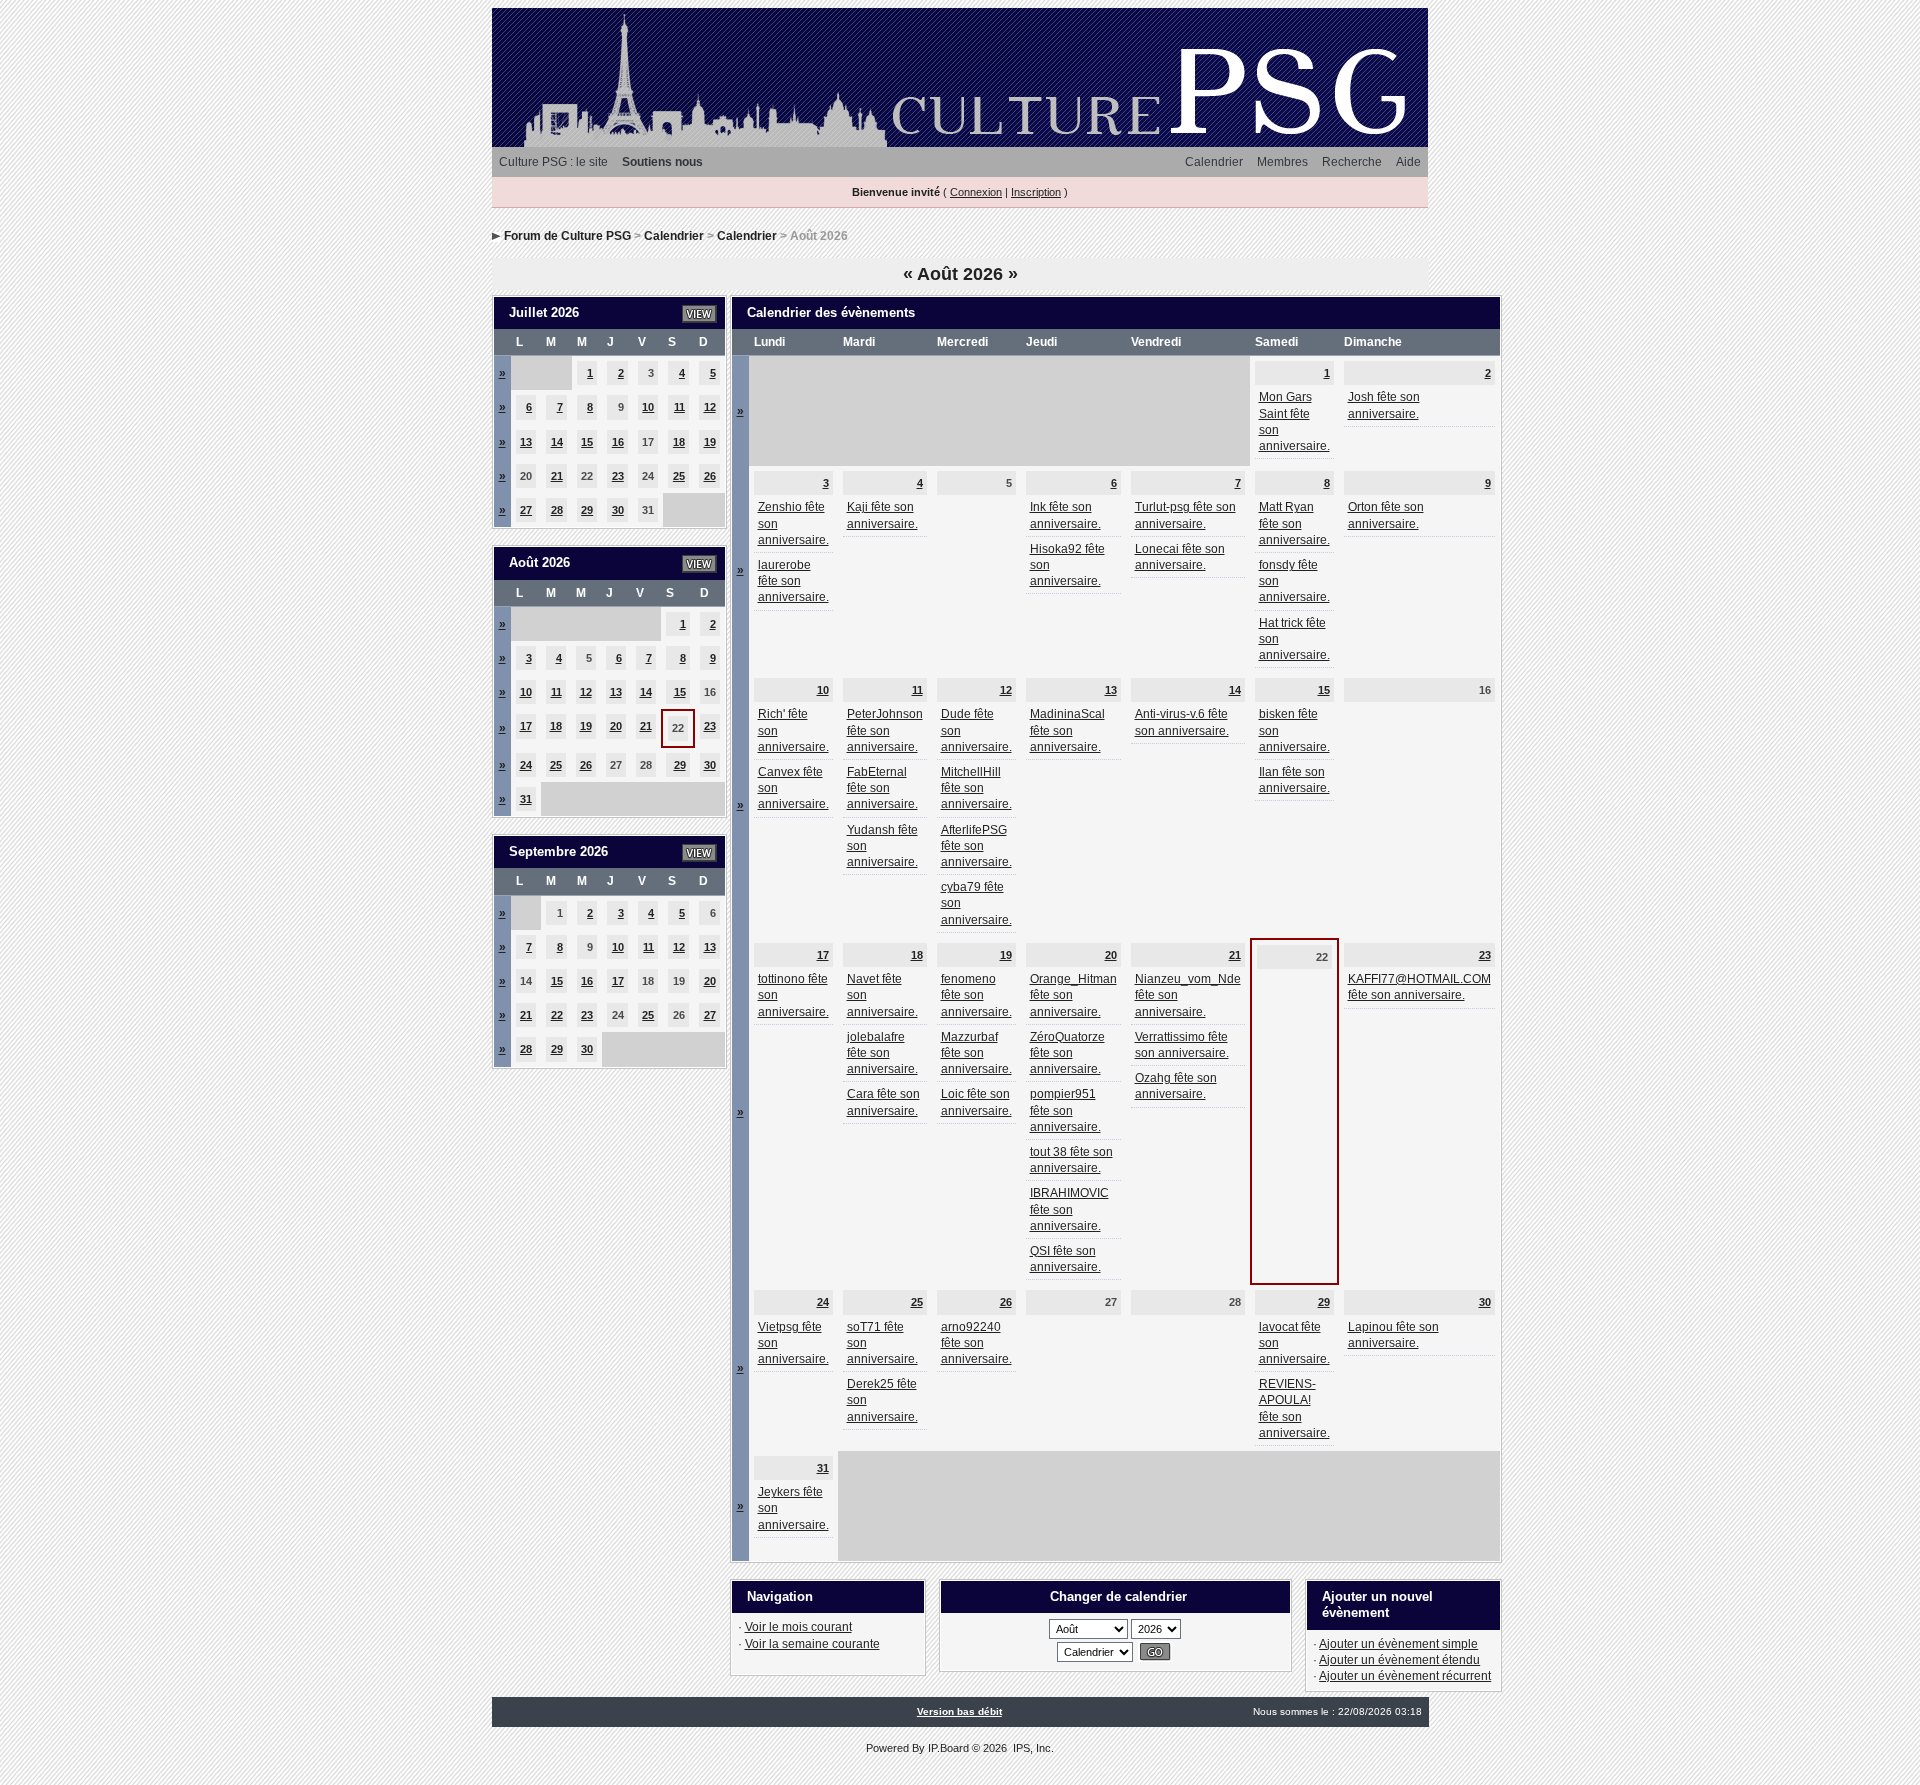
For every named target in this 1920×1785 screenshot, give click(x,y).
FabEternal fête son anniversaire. (882, 788)
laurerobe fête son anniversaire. (793, 581)
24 (526, 765)
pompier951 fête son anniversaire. (1065, 1110)
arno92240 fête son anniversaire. (976, 1343)
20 (616, 726)
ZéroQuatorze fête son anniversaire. (1067, 1053)
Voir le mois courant (798, 1627)
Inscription (1036, 192)
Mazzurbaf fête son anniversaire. (976, 1053)
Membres (1282, 162)
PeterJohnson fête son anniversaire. (885, 730)
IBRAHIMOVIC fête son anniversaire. (1069, 1209)
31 (526, 799)
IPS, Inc (1032, 1748)
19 (710, 442)
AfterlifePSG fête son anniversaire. (976, 846)
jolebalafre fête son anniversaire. (882, 1053)
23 (618, 476)
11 (679, 407)
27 (526, 510)
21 (557, 476)
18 (679, 442)
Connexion (976, 192)
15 (587, 442)
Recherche (1352, 162)
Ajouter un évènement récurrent (1405, 1676)
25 (679, 476)
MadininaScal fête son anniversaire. (1067, 730)
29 (587, 510)
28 (557, 510)
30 (618, 510)
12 (710, 407)
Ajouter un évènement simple (1398, 1644)
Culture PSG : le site (553, 162)
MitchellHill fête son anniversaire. (976, 788)
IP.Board (948, 1748)
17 (526, 726)
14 (557, 442)
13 (526, 442)
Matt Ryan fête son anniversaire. (1294, 523)
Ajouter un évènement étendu (1399, 1660)
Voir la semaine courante (812, 1644)
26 (710, 476)
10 (648, 407)
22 (557, 1015)
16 (618, 442)
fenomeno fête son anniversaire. (976, 995)
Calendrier (1214, 162)
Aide (1408, 162)
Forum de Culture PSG (567, 236)
